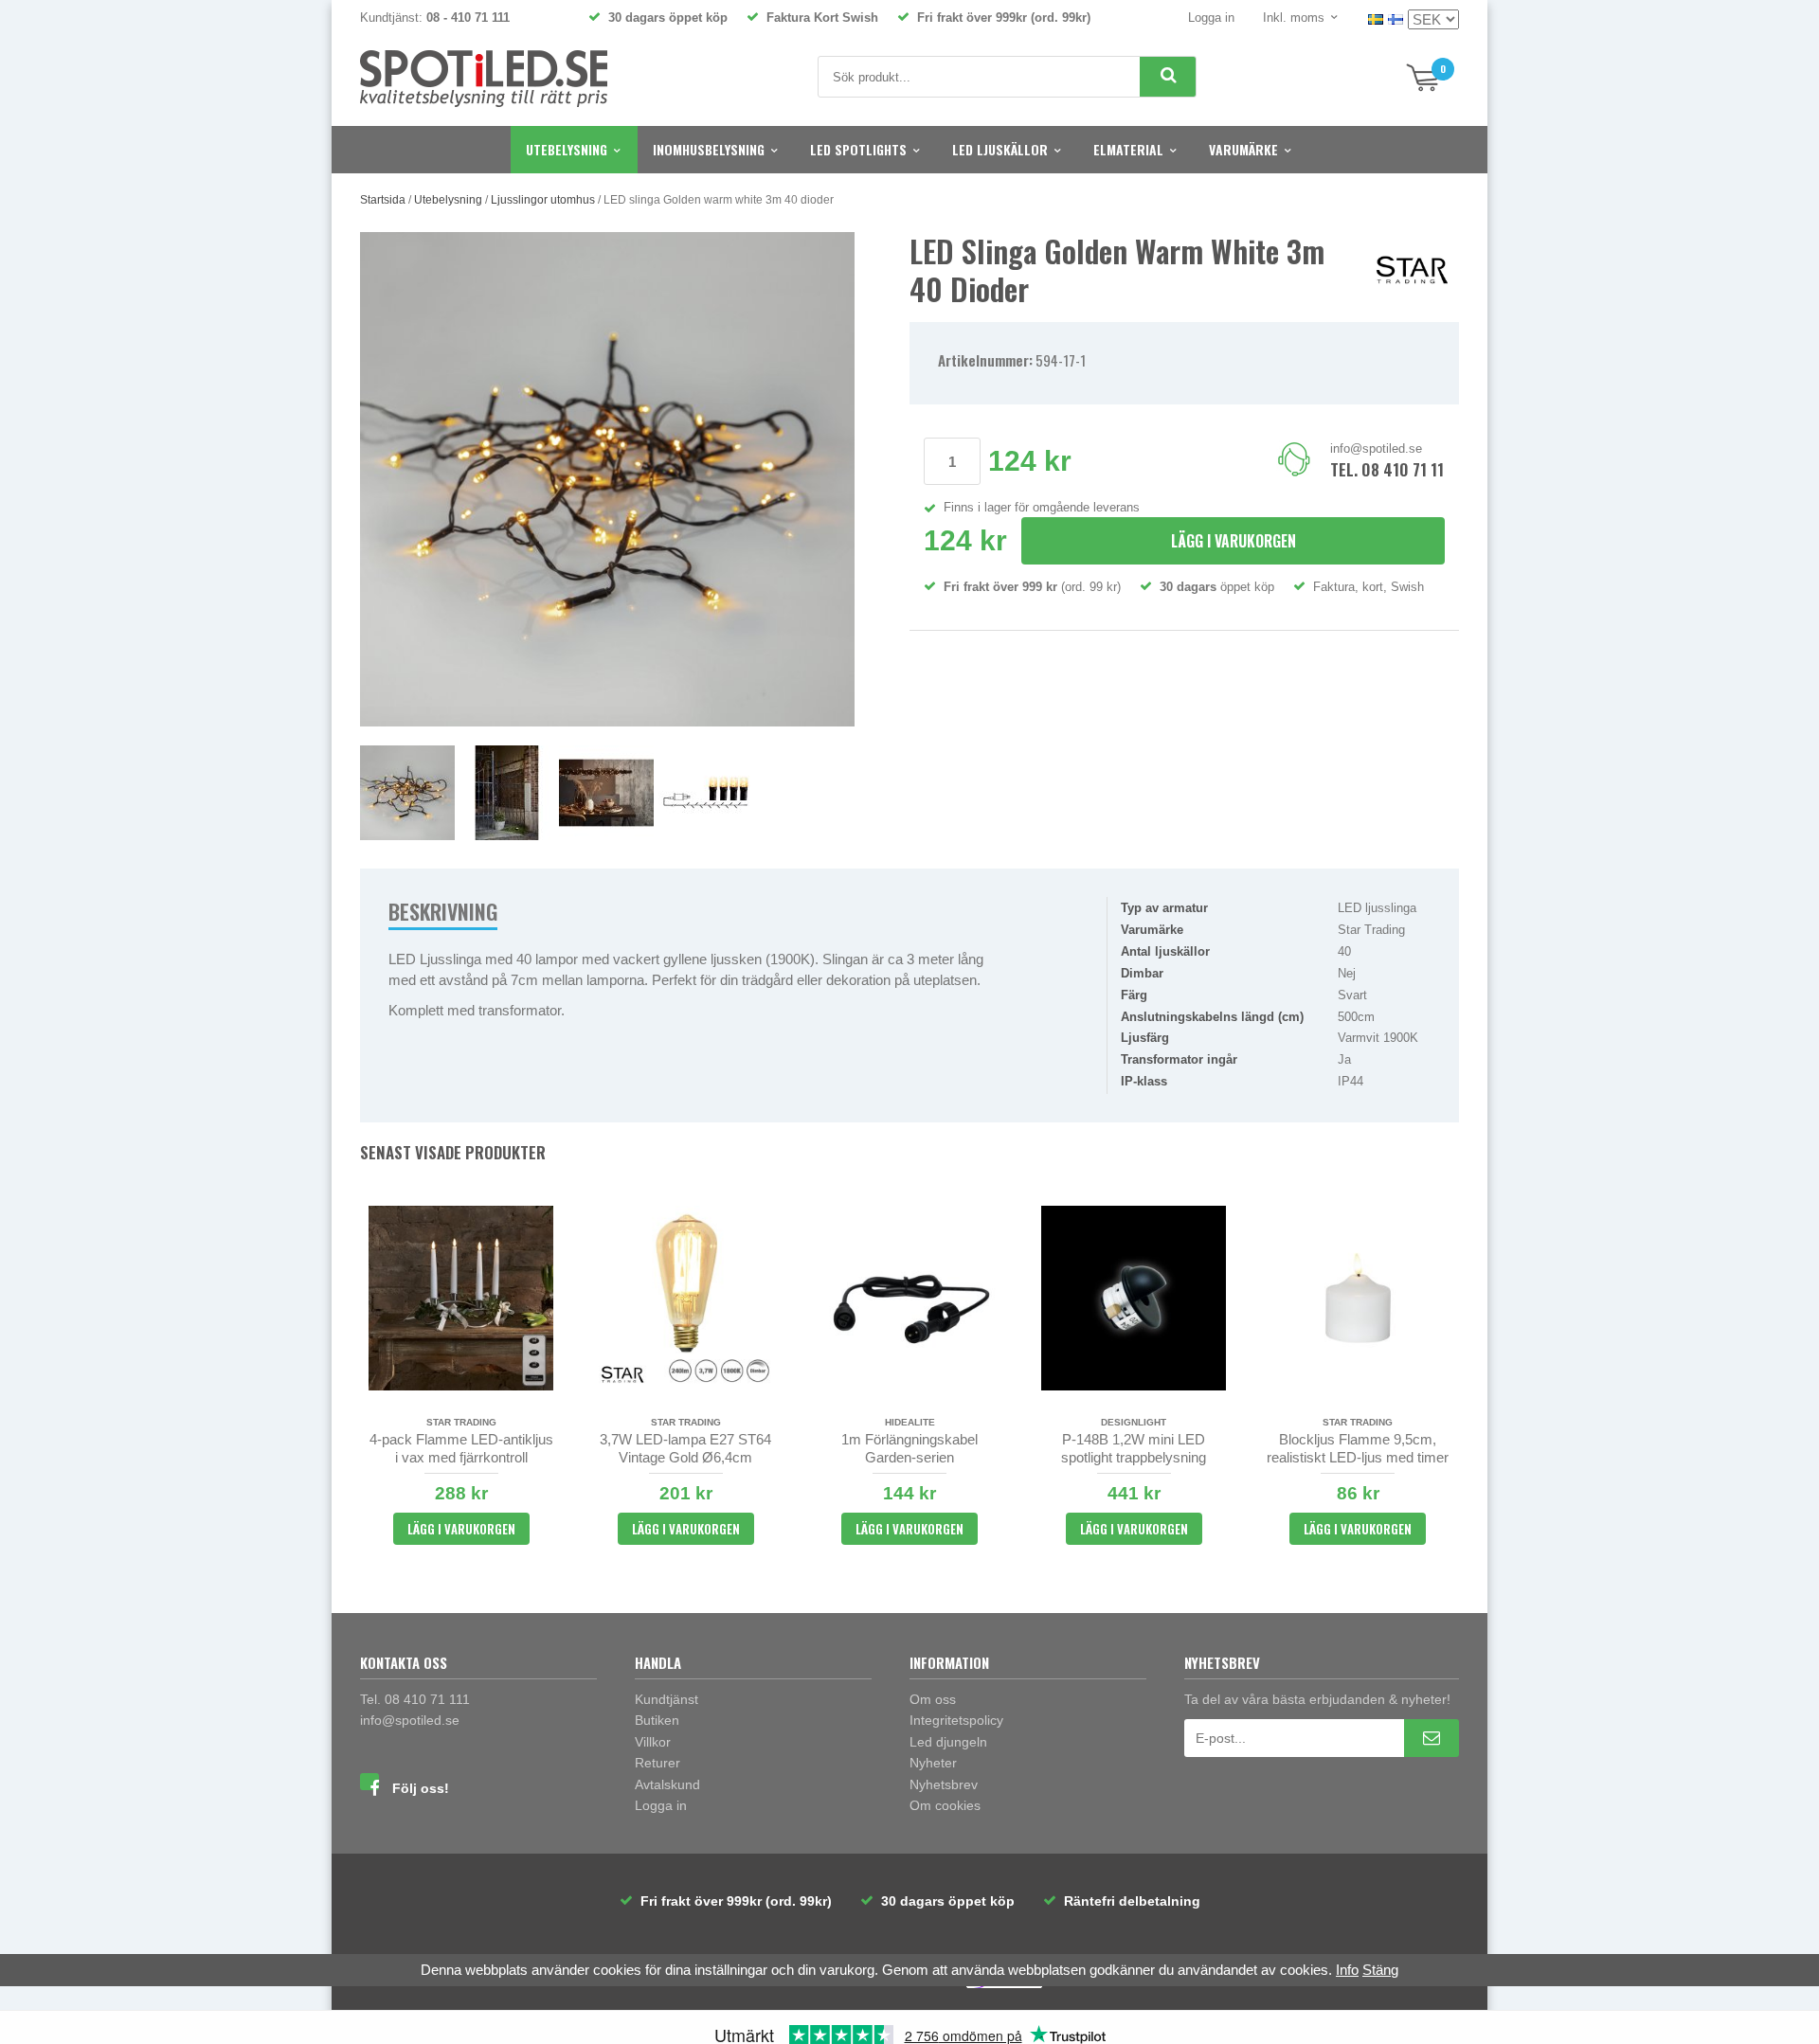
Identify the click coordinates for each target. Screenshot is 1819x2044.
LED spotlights (858, 149)
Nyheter (933, 1763)
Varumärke (1243, 149)
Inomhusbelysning (709, 149)
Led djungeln (948, 1742)
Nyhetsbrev (944, 1784)
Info (1347, 1970)
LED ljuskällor (1000, 149)
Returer (657, 1763)
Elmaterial (1128, 149)
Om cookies (945, 1805)
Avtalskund (667, 1784)
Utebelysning (567, 149)
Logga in (1211, 18)
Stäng (1380, 1970)
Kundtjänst (666, 1699)
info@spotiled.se (1376, 448)
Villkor (653, 1742)
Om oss (933, 1699)
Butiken (657, 1720)
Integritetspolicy (956, 1720)
